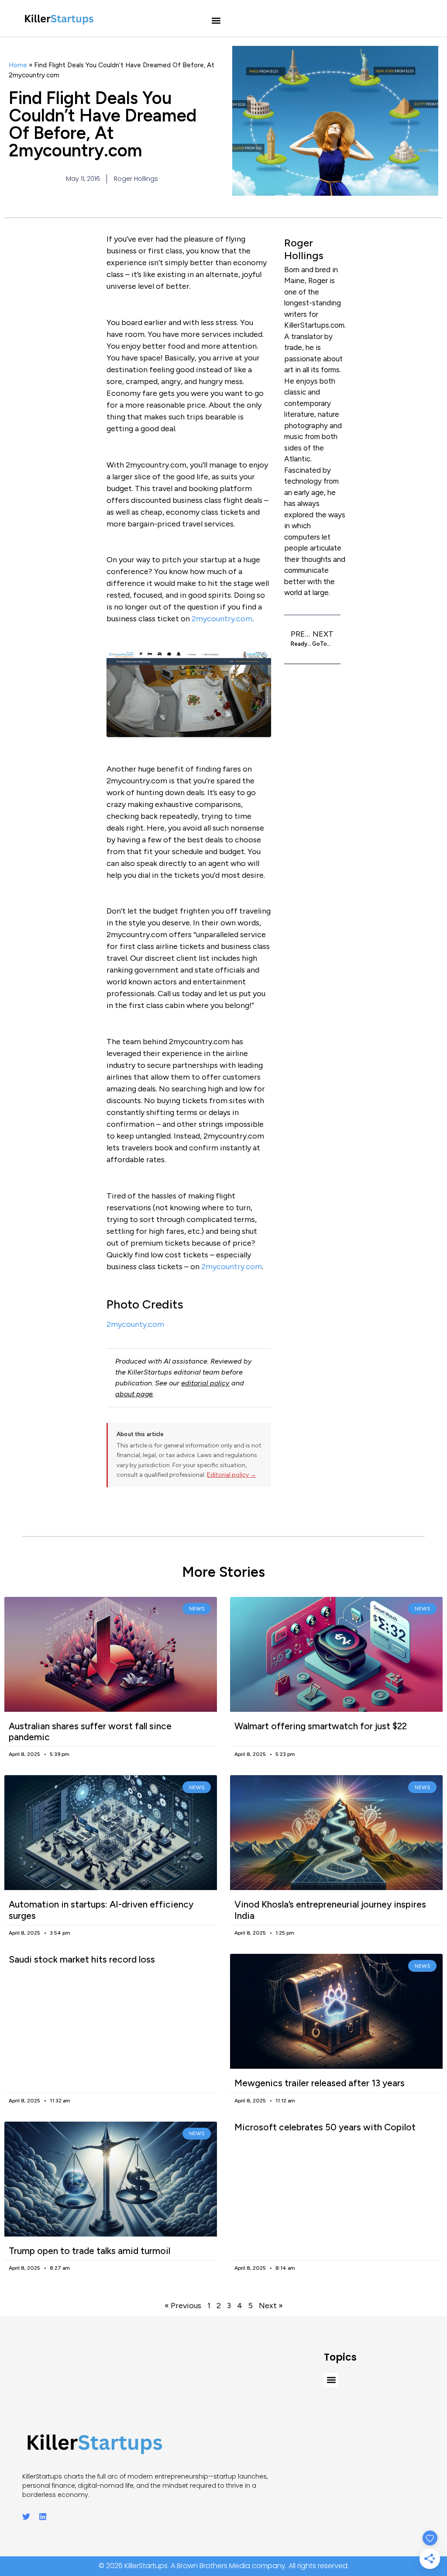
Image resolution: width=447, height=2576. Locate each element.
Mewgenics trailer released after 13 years (320, 2083)
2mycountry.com (222, 619)
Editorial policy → (232, 1475)
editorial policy (205, 1383)
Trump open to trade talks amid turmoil (89, 2251)
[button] (216, 21)
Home (18, 65)
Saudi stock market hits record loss (82, 1959)
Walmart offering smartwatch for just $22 (321, 1726)
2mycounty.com (135, 1324)
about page (134, 1394)
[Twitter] (26, 2517)
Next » (271, 2306)
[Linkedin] (43, 2517)
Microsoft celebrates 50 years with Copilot (325, 2127)
